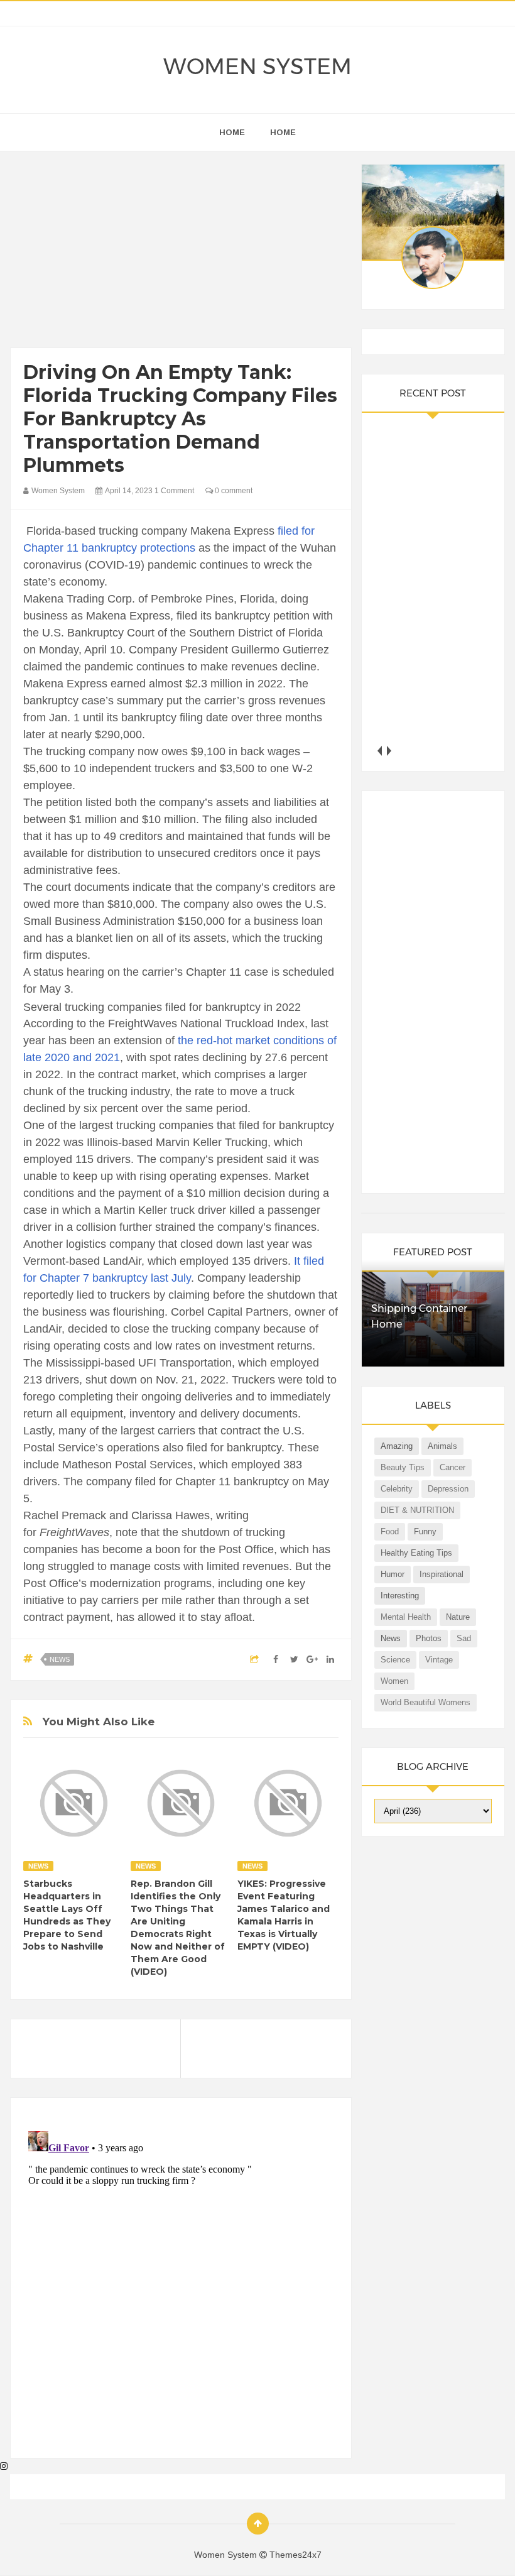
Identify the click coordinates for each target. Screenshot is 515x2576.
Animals (442, 1446)
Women (394, 1681)
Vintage (439, 1660)
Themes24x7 (295, 2555)
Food (390, 1531)
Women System (257, 67)
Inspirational (442, 1574)
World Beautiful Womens (426, 1702)
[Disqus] (181, 2283)
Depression (448, 1489)
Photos (429, 1638)
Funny (425, 1531)
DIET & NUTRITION (417, 1510)
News (60, 1659)
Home (283, 132)
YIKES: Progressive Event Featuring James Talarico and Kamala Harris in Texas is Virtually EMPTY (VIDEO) (284, 1915)
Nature (458, 1617)
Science (395, 1660)
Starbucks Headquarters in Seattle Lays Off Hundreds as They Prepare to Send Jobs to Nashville (67, 1915)
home (232, 132)
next (388, 750)
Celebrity (397, 1489)
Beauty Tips (403, 1467)
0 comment (233, 491)
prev (379, 750)
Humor (393, 1574)
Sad (464, 1638)
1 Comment (174, 491)
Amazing (397, 1446)
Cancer (453, 1467)
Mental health (406, 1617)
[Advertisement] (181, 253)
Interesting (400, 1596)
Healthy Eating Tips (416, 1553)
